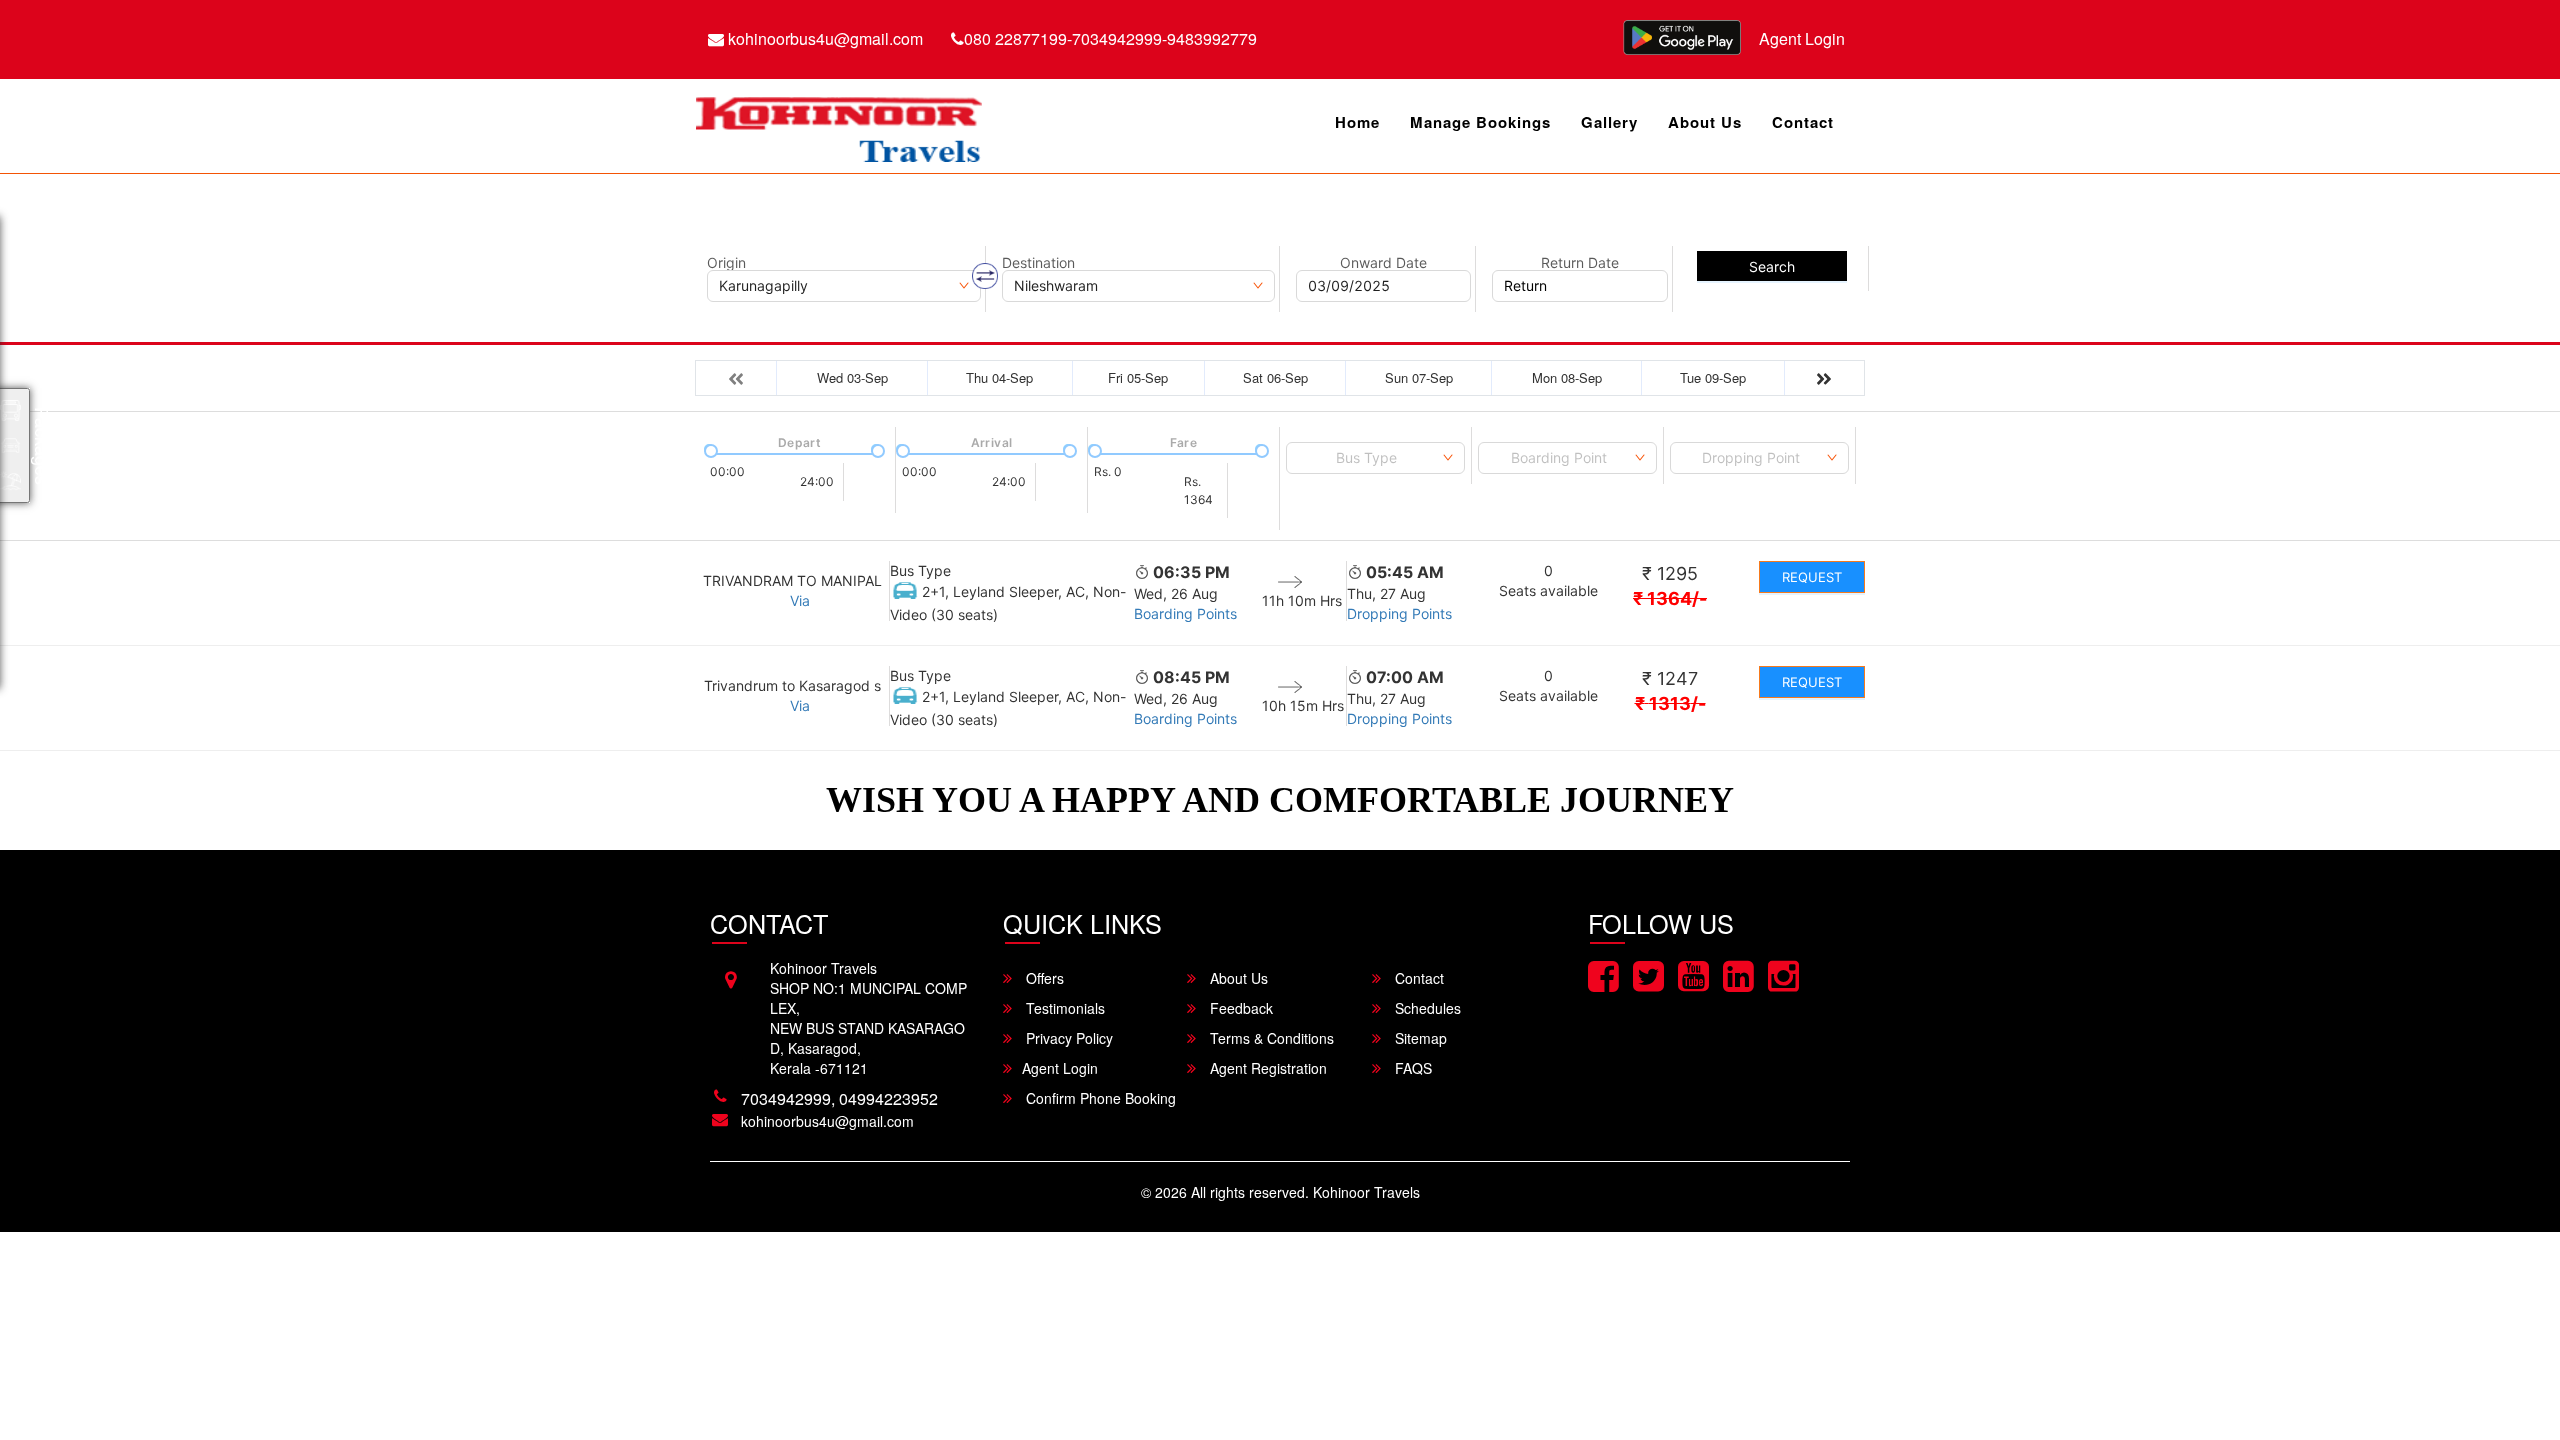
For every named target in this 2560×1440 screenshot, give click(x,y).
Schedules (1426, 1008)
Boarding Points (1185, 613)
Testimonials (1063, 1008)
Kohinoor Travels (1366, 1192)
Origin (726, 263)
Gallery (1609, 122)
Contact (1803, 122)
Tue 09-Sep (1713, 377)
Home (1357, 122)
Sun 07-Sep (1419, 377)
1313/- (1670, 703)
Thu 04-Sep (999, 377)
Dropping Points (1399, 613)
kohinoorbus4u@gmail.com (823, 38)
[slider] (709, 449)
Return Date (1580, 263)
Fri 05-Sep (1138, 377)
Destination (1038, 263)
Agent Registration (1266, 1068)
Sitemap (1419, 1038)
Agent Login (1802, 38)
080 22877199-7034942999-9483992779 (1110, 38)
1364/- (1670, 598)
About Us (1705, 122)
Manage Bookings (1480, 122)
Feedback (1239, 1008)
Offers (1043, 978)
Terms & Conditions (1270, 1038)
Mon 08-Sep (1567, 377)
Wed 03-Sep (852, 377)
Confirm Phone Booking (1099, 1098)
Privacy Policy (1067, 1038)
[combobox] (1375, 458)
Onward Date (1383, 263)
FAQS (1411, 1068)
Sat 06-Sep (1275, 377)
